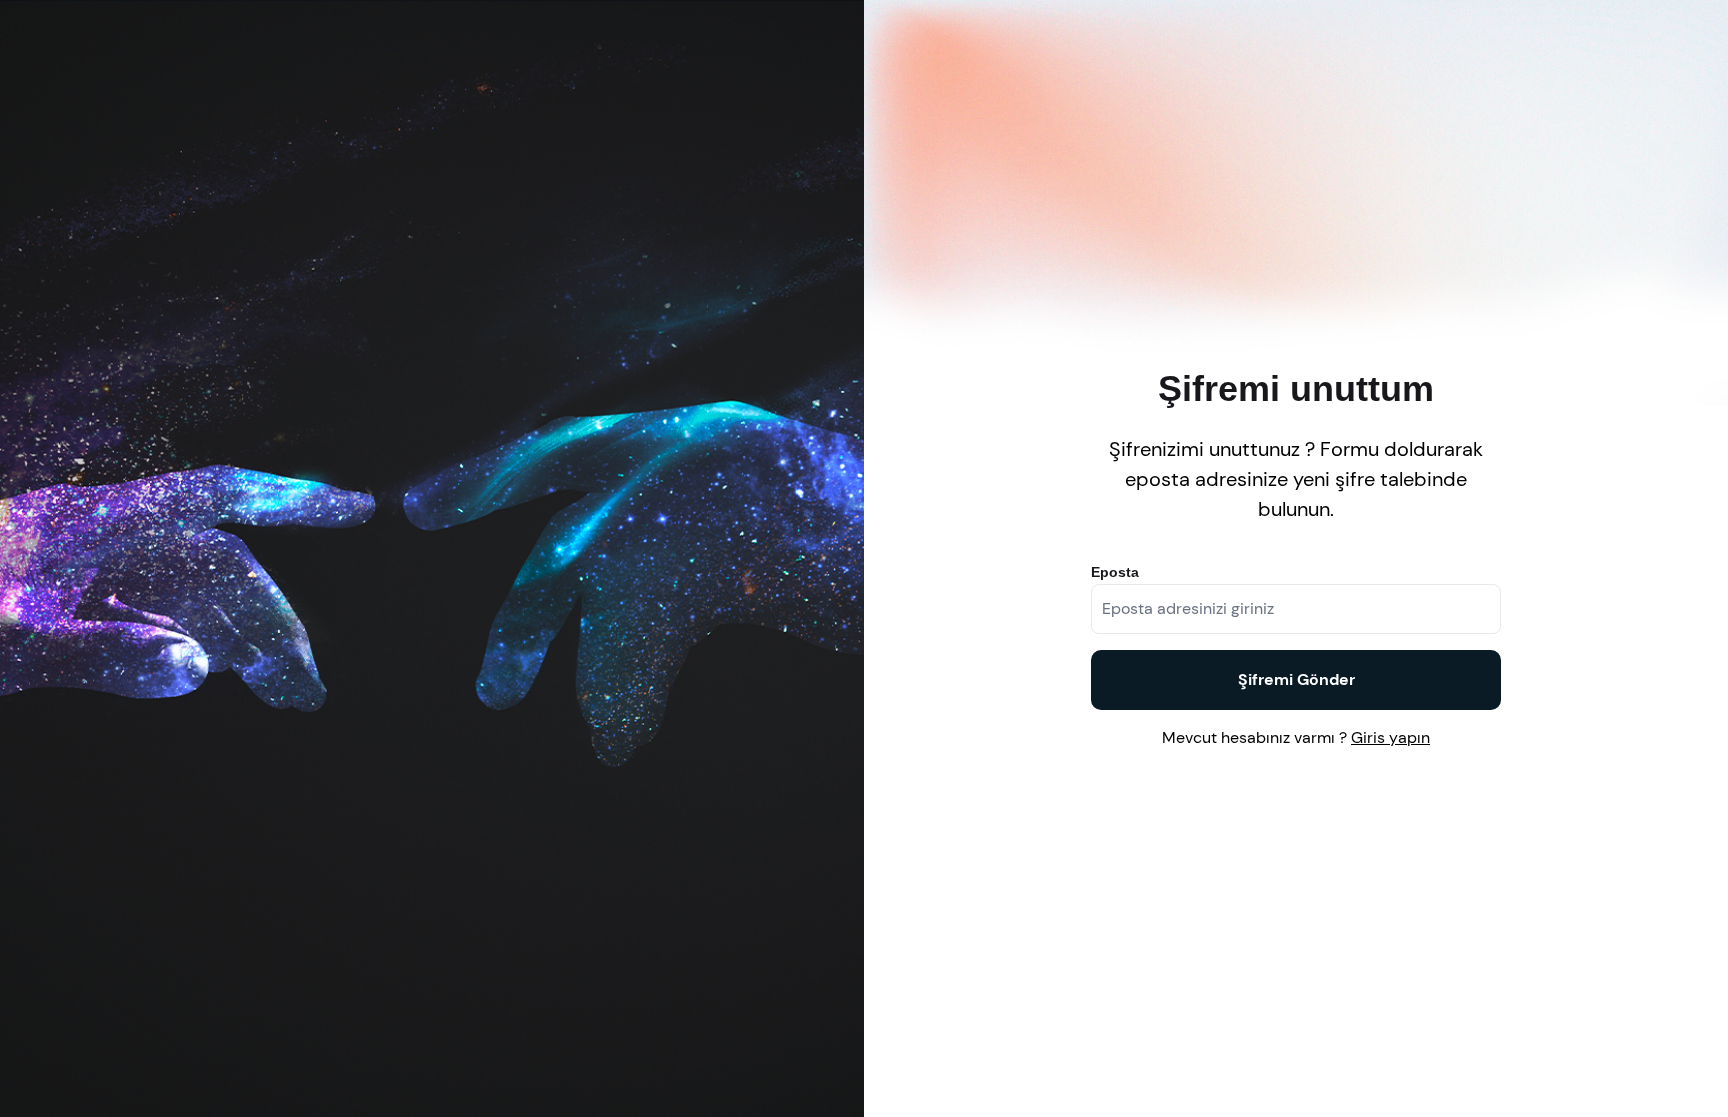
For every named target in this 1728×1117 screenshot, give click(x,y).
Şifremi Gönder (1296, 679)
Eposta (1115, 572)
